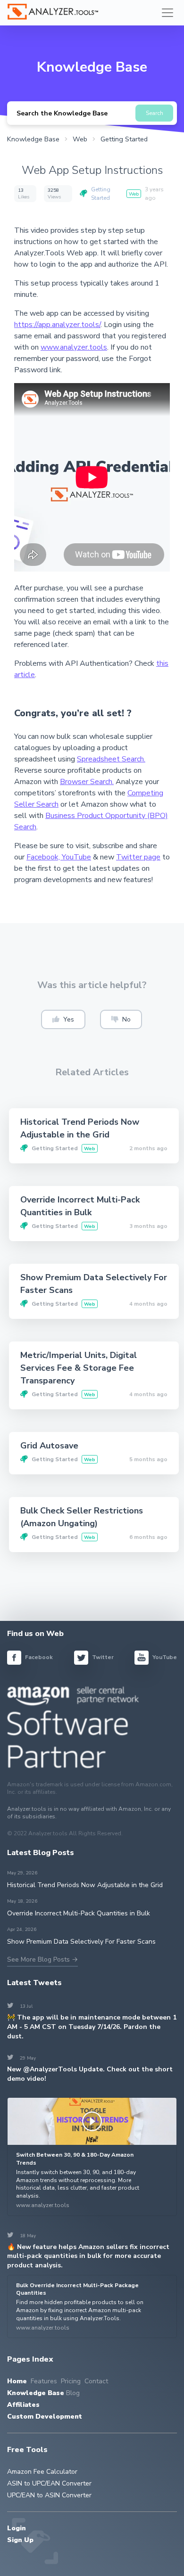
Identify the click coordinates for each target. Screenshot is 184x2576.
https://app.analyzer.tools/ (57, 325)
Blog (73, 2393)
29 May (22, 2058)
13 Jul (21, 2006)
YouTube (76, 857)
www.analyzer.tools (74, 347)
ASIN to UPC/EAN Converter (49, 2483)
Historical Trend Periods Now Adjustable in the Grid (85, 1885)
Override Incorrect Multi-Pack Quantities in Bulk (79, 1913)
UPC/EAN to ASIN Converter (49, 2495)
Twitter (102, 1657)
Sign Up (20, 2540)
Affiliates (23, 2405)
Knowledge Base (36, 2393)
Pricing (71, 2381)
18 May (22, 2236)
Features (44, 2381)
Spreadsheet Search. (111, 759)
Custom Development (45, 2417)
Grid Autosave (49, 1446)
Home (17, 2381)
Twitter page (138, 857)
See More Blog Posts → (42, 1959)
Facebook (38, 1657)
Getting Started (101, 194)
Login (17, 2528)
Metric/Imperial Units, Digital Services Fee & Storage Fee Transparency (79, 1368)
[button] (63, 1019)
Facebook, (44, 857)
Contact (96, 2381)
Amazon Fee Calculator (42, 2472)
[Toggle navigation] (167, 13)
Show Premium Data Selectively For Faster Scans (81, 1942)
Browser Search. (87, 782)
